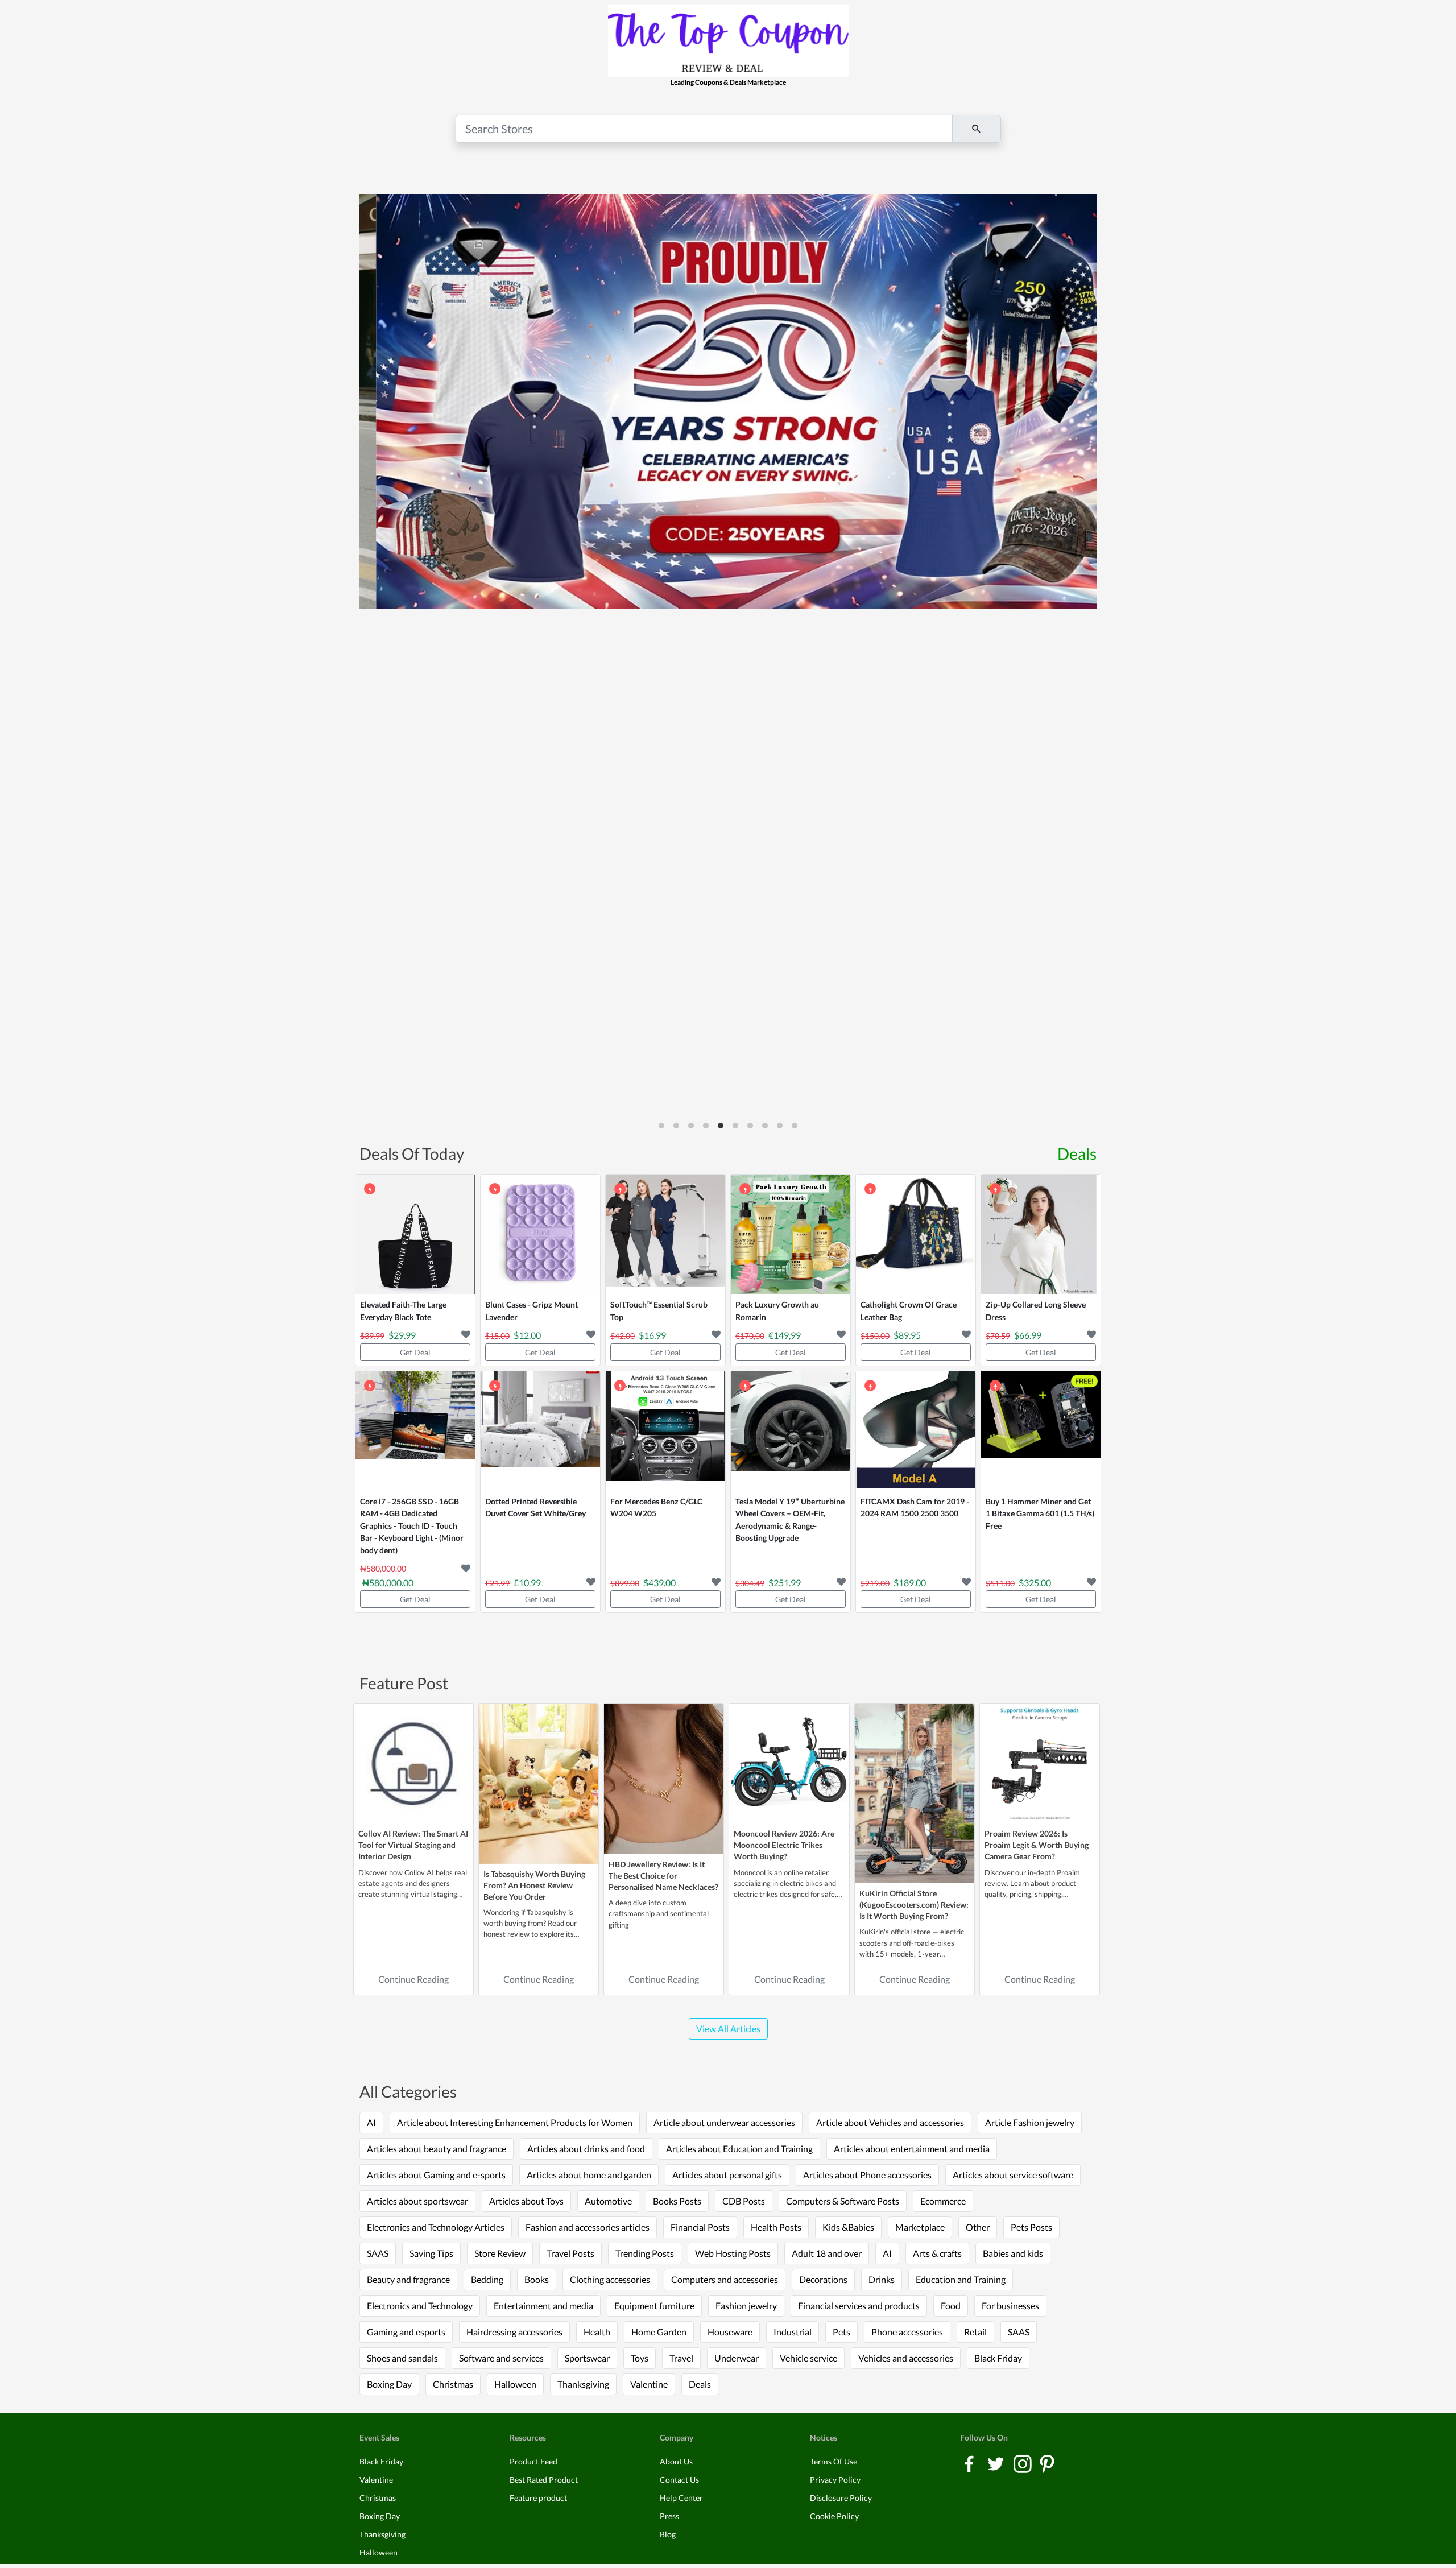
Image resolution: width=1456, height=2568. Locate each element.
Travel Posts (570, 2253)
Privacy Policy (835, 2480)
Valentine (649, 2384)
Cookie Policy (834, 2516)
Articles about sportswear (417, 2201)
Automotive (608, 2201)
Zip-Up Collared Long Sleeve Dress (1036, 1311)
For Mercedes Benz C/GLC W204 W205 (656, 1508)
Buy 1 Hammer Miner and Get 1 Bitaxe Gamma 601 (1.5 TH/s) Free (1040, 1513)
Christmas (453, 2384)
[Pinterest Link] (1047, 2463)
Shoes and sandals (402, 2358)
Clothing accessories (610, 2279)
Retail (975, 2332)
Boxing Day (389, 2384)
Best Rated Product (544, 2480)
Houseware (730, 2332)
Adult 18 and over (827, 2253)
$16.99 (652, 1335)
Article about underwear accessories (724, 2122)
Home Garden (659, 2332)
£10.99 (527, 1583)
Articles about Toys (526, 2201)
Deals (1077, 1153)
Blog (668, 2534)
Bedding (487, 2279)
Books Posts (677, 2201)
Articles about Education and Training (739, 2149)
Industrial (793, 2332)
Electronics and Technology (420, 2306)
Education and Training (961, 2279)
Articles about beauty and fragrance (437, 2149)
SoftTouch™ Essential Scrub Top (659, 1311)
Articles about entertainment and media (912, 2149)
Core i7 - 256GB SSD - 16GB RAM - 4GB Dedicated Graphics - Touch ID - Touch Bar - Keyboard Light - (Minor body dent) (412, 1526)
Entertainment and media (543, 2306)
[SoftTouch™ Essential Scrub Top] (665, 1234)
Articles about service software (1013, 2175)
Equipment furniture (654, 2306)
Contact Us (679, 2480)
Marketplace (920, 2227)
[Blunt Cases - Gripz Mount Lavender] (540, 1234)
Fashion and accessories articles (588, 2227)
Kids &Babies (848, 2227)
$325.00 (1035, 1583)
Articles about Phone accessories (867, 2175)
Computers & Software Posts (843, 2201)
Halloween (515, 2384)
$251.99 (785, 1583)
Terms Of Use (834, 2461)
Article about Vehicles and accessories (890, 2122)
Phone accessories (907, 2332)
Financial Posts (700, 2227)
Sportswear (587, 2358)
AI (371, 2122)
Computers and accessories (725, 2279)
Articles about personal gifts (727, 2175)
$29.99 (402, 1335)
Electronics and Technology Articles (436, 2227)
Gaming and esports (406, 2332)
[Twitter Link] (997, 2463)
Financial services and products (859, 2306)
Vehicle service (808, 2358)
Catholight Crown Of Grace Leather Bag (909, 1311)
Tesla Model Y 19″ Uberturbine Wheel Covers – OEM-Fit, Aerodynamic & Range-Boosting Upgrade (790, 1520)
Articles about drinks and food (586, 2149)
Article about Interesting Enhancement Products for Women (515, 2122)
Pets (841, 2332)
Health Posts (776, 2227)
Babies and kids (1013, 2253)
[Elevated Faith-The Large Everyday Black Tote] (415, 1234)
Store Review (500, 2253)
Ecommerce (943, 2201)
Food (951, 2306)
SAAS (378, 2253)
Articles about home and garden (589, 2175)
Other (978, 2227)
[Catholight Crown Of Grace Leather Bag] (916, 1234)
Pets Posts (1031, 2227)
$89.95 (907, 1335)
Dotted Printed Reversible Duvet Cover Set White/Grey (535, 1508)
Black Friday (998, 2358)
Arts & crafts (937, 2253)
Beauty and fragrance (408, 2279)
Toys (640, 2358)
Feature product (538, 2498)
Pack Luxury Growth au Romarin (777, 1311)
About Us (676, 2461)
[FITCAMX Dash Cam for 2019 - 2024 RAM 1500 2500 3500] (916, 1431)
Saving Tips (431, 2253)
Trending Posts (645, 2253)
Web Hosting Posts (733, 2253)
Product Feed (533, 2461)
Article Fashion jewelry (1030, 2122)
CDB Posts (744, 2201)
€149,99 (785, 1335)
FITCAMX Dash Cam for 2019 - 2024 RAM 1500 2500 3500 (915, 1508)
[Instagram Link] (1023, 2463)
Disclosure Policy (841, 2498)
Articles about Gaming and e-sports (436, 2175)
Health (597, 2332)
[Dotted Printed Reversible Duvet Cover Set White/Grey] (540, 1431)
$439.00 (659, 1583)
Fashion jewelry (746, 2306)
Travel (681, 2358)
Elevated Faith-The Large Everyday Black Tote (403, 1311)
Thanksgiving (583, 2384)
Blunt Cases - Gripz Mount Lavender (531, 1311)
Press (669, 2516)
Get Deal (415, 1352)
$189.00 (910, 1583)
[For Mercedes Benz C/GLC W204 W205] (665, 1431)
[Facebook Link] (970, 2463)
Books (537, 2279)
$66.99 (1028, 1335)
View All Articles (728, 2029)
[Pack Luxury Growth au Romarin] (791, 1234)
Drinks (882, 2279)
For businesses (1010, 2306)
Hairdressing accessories (514, 2332)
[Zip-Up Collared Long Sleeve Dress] (1041, 1234)
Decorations (823, 2279)
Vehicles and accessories (906, 2358)
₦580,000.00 (388, 1583)
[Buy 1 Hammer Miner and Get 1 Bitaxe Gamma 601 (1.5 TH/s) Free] (1041, 1431)
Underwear (737, 2358)
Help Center (681, 2498)
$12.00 (527, 1335)
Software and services (501, 2358)
